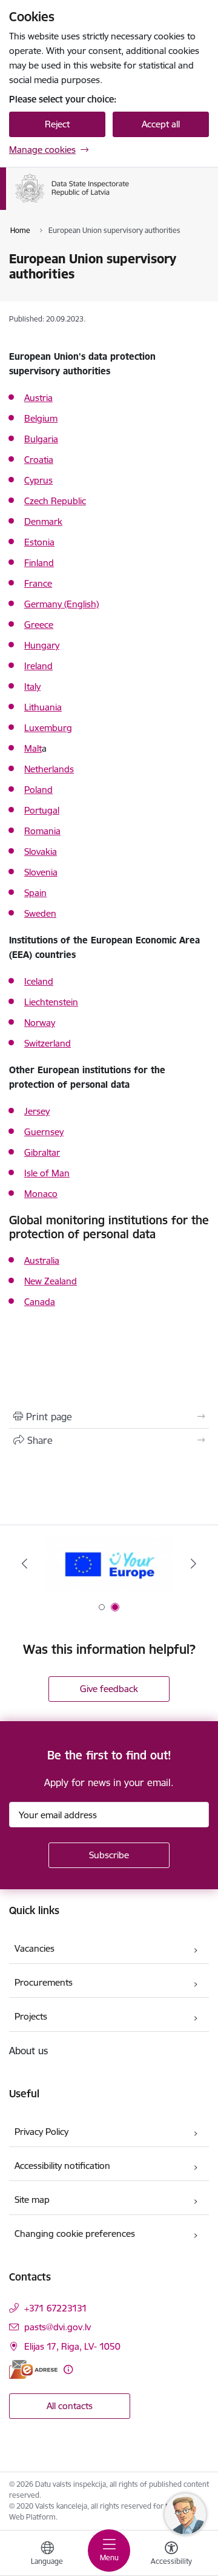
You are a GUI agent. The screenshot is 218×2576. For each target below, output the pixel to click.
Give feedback (109, 1689)
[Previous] (25, 1563)
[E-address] (33, 2369)
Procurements (44, 1982)
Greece (39, 625)
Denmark (43, 521)
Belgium (41, 418)
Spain (35, 893)
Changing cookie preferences (75, 2234)
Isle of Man (47, 1173)
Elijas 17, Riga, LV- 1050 (72, 2346)
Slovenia (41, 872)
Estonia (39, 542)
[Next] (193, 1563)
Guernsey (44, 1132)
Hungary (42, 645)
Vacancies (35, 1948)
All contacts (70, 2406)
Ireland (38, 666)
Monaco (41, 1194)
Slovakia (41, 851)
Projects (31, 2016)
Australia (42, 1260)
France (38, 583)
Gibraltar (42, 1152)
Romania (42, 831)
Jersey (37, 1111)
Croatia (39, 460)
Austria (38, 398)
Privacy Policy (41, 2132)
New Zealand (51, 1281)
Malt (33, 748)
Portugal (42, 810)
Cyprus (38, 480)
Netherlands (49, 769)
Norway (40, 1023)
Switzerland (48, 1043)
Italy (32, 686)
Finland (39, 563)
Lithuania (43, 707)
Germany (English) (61, 604)
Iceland (39, 981)
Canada (40, 1302)
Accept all (161, 124)
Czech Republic (55, 501)
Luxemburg (48, 728)
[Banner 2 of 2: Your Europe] (109, 1564)
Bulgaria (41, 439)
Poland (38, 790)
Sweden (40, 913)
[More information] (68, 2369)
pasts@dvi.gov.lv (58, 2327)
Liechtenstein (51, 1002)
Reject (57, 124)
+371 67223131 (56, 2308)
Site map (32, 2200)
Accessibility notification (62, 2166)
